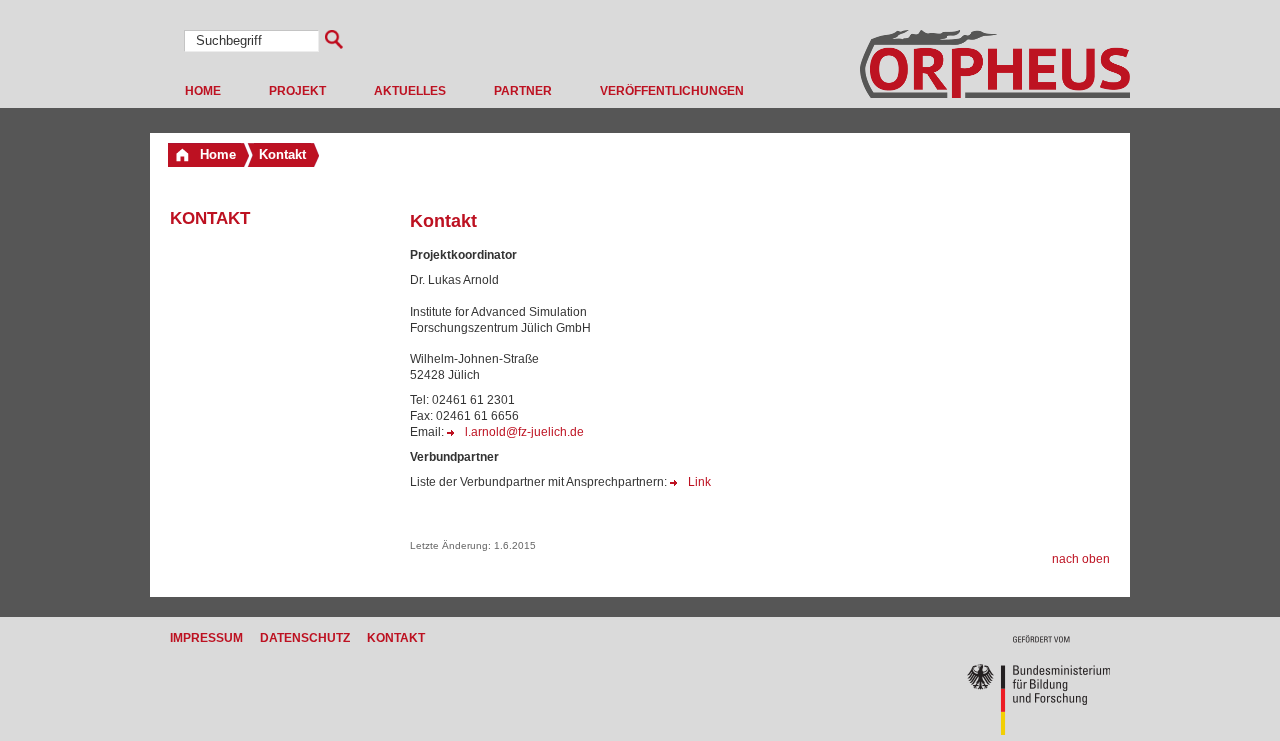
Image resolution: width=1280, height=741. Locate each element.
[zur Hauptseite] (995, 94)
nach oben (1081, 559)
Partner (523, 91)
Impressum (206, 638)
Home (203, 91)
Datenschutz (305, 638)
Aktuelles (410, 91)
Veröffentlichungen (672, 91)
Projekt (297, 91)
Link (699, 482)
